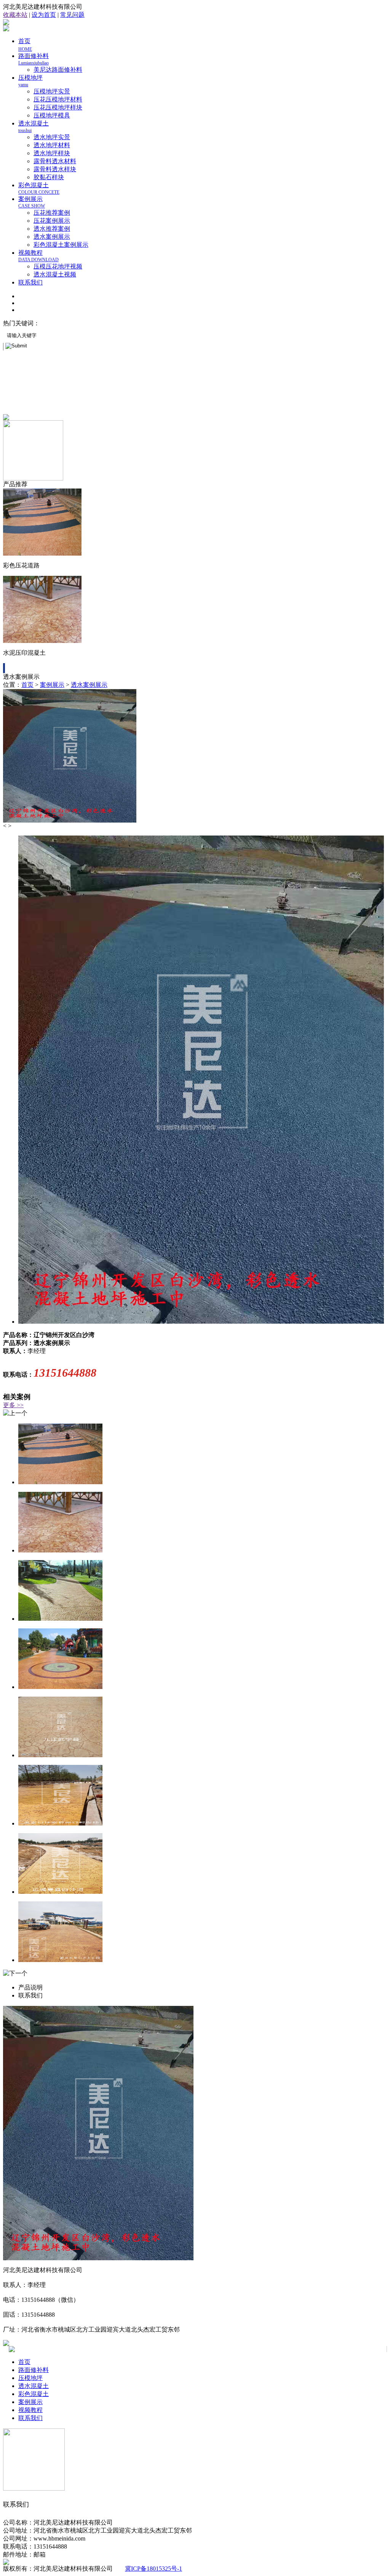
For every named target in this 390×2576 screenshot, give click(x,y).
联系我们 (30, 282)
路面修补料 (34, 59)
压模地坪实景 (52, 91)
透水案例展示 (52, 237)
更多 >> (13, 1405)
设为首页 (44, 15)
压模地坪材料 (137, 323)
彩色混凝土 (39, 188)
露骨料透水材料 (55, 161)
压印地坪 (106, 323)
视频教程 (38, 256)
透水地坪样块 (52, 153)
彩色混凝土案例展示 (61, 245)
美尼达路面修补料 (58, 70)
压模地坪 (30, 2378)
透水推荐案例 (52, 229)
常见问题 (72, 15)
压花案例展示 (52, 221)
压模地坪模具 (52, 115)
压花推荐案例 (52, 213)
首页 (27, 685)
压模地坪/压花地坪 (67, 323)
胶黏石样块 (49, 177)
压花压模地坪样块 (58, 107)
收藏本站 (15, 15)
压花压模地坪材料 (58, 99)
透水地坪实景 (52, 137)
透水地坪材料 (52, 145)
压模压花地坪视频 (58, 266)
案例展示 (32, 202)
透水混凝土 (34, 2386)
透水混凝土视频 (55, 274)
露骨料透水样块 (55, 169)
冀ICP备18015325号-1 (153, 2569)
